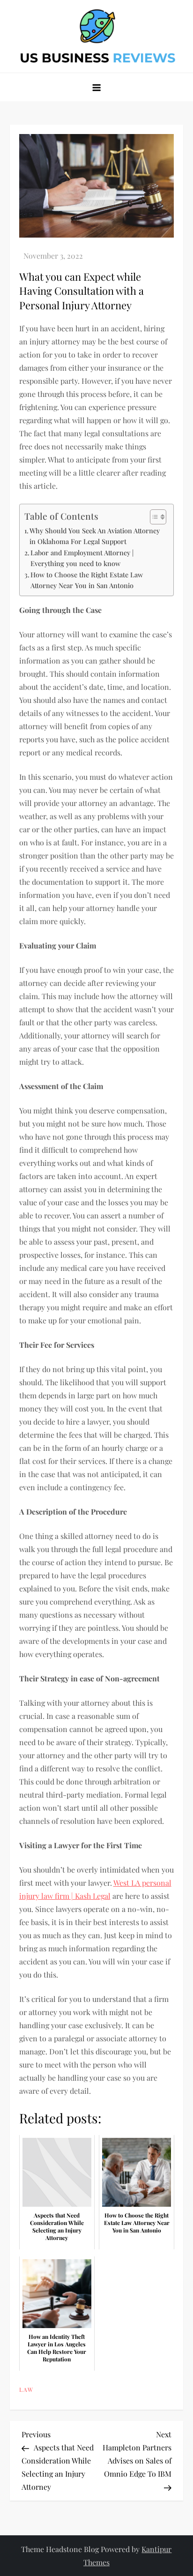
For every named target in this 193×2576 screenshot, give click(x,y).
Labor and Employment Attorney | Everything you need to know (82, 558)
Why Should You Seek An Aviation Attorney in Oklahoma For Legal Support (95, 536)
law (26, 2390)
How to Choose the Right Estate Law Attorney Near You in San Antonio (87, 580)
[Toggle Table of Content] (153, 517)
